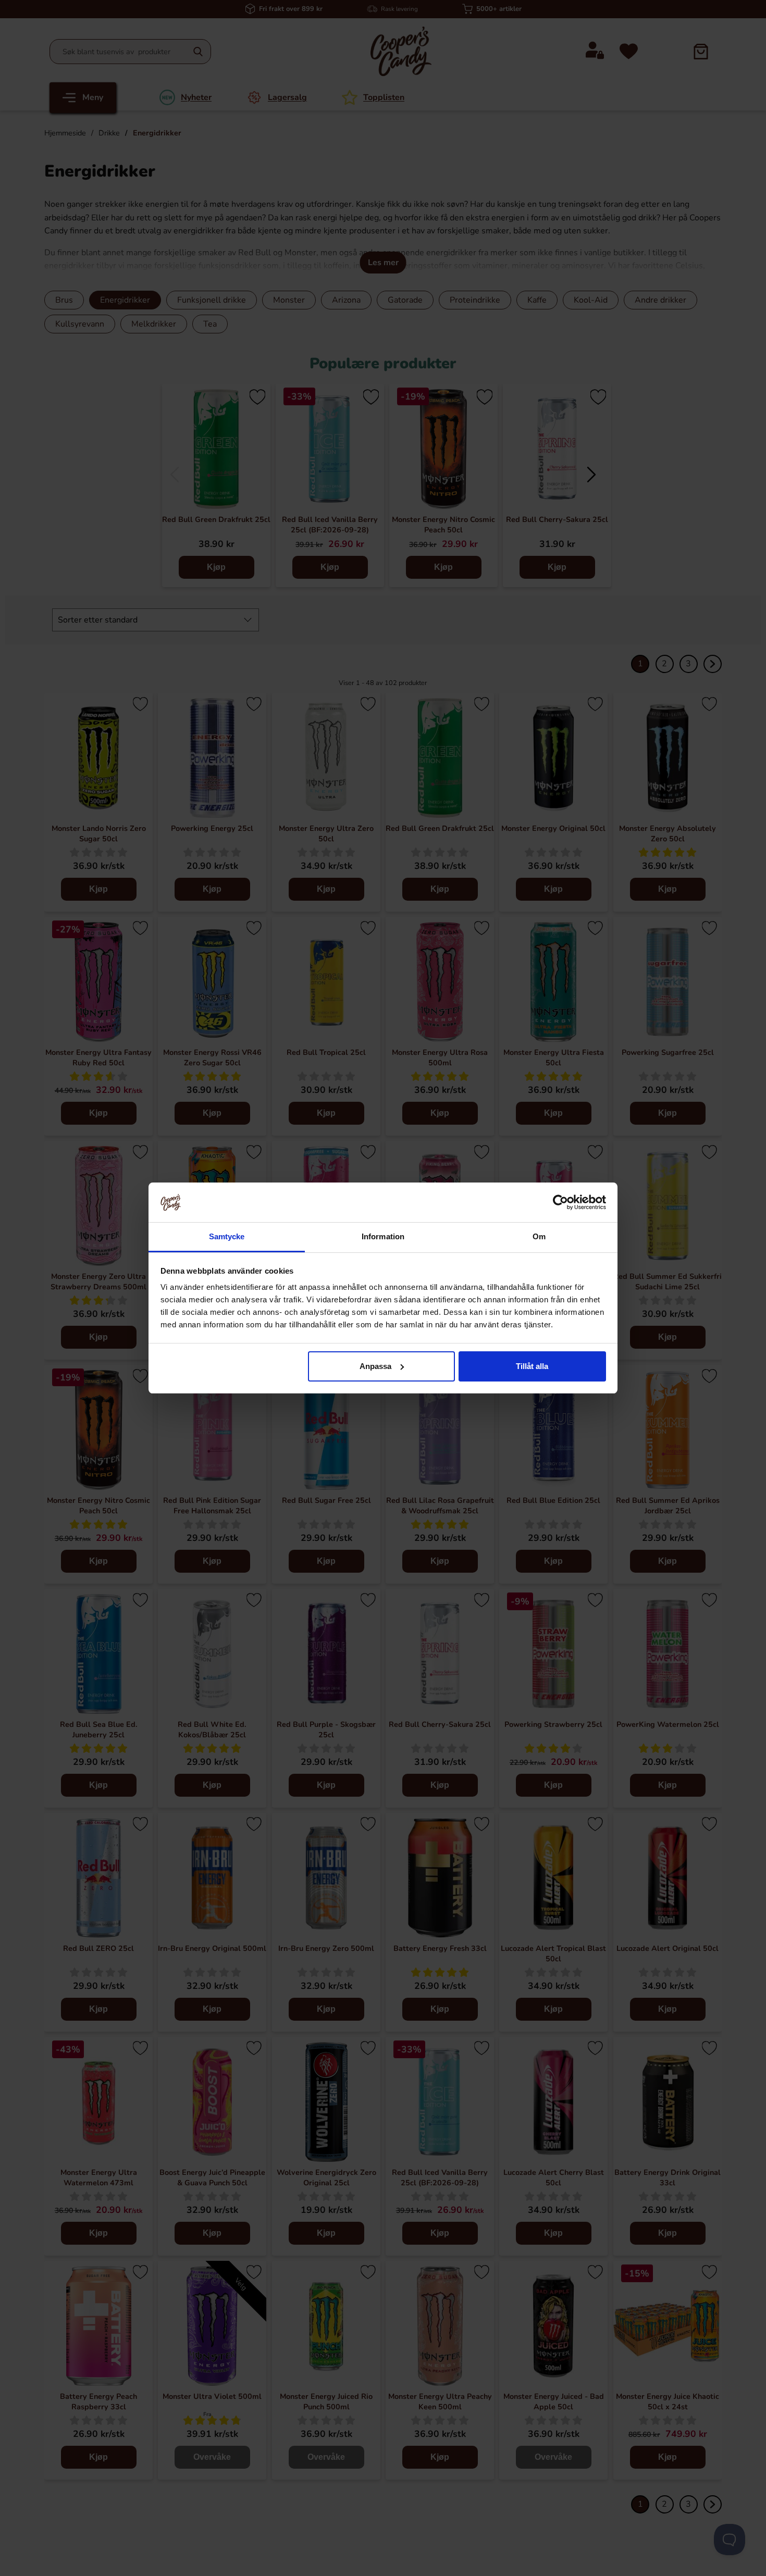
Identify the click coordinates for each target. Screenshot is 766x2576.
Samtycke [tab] (227, 1236)
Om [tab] (539, 1236)
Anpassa (375, 1366)
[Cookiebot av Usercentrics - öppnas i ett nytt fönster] (560, 1202)
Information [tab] (383, 1236)
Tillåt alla (532, 1366)
